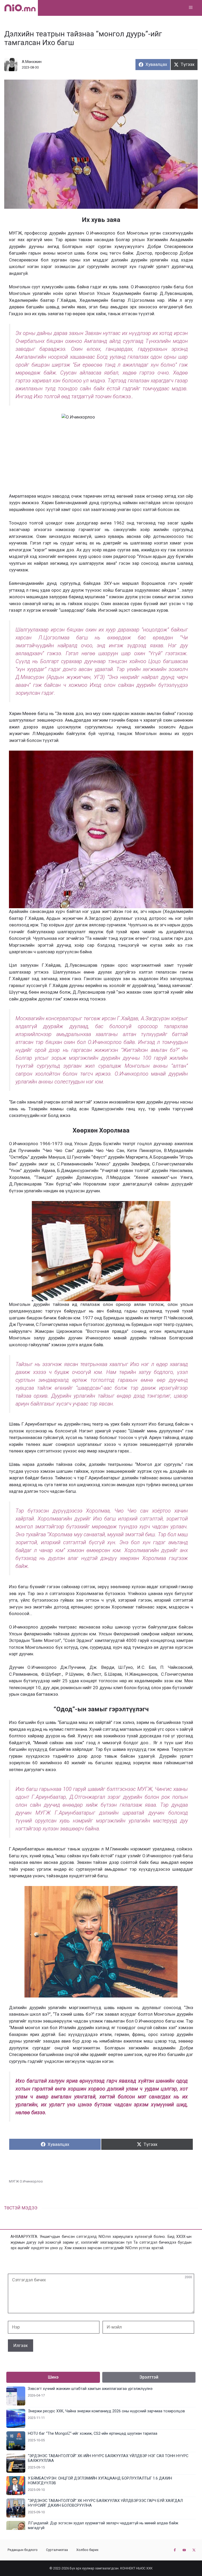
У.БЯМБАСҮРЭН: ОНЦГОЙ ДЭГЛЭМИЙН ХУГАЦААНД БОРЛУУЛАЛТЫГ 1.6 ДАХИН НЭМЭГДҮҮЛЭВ (100, 2481)
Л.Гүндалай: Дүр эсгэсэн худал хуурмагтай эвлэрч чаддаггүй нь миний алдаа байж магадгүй (103, 2526)
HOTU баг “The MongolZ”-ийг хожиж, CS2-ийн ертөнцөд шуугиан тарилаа (93, 2434)
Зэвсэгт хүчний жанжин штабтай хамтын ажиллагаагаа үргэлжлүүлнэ (90, 2389)
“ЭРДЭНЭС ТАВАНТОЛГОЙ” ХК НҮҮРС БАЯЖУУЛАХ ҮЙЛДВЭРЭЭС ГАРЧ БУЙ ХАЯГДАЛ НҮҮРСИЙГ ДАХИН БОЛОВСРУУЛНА (105, 2503)
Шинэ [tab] (53, 2377)
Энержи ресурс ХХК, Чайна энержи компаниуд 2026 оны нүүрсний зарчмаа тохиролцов (106, 2411)
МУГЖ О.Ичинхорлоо (26, 2181)
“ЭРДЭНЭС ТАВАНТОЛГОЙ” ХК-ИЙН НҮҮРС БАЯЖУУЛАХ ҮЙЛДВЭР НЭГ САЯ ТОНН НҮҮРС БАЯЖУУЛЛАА (108, 2458)
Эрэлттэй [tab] (149, 2377)
